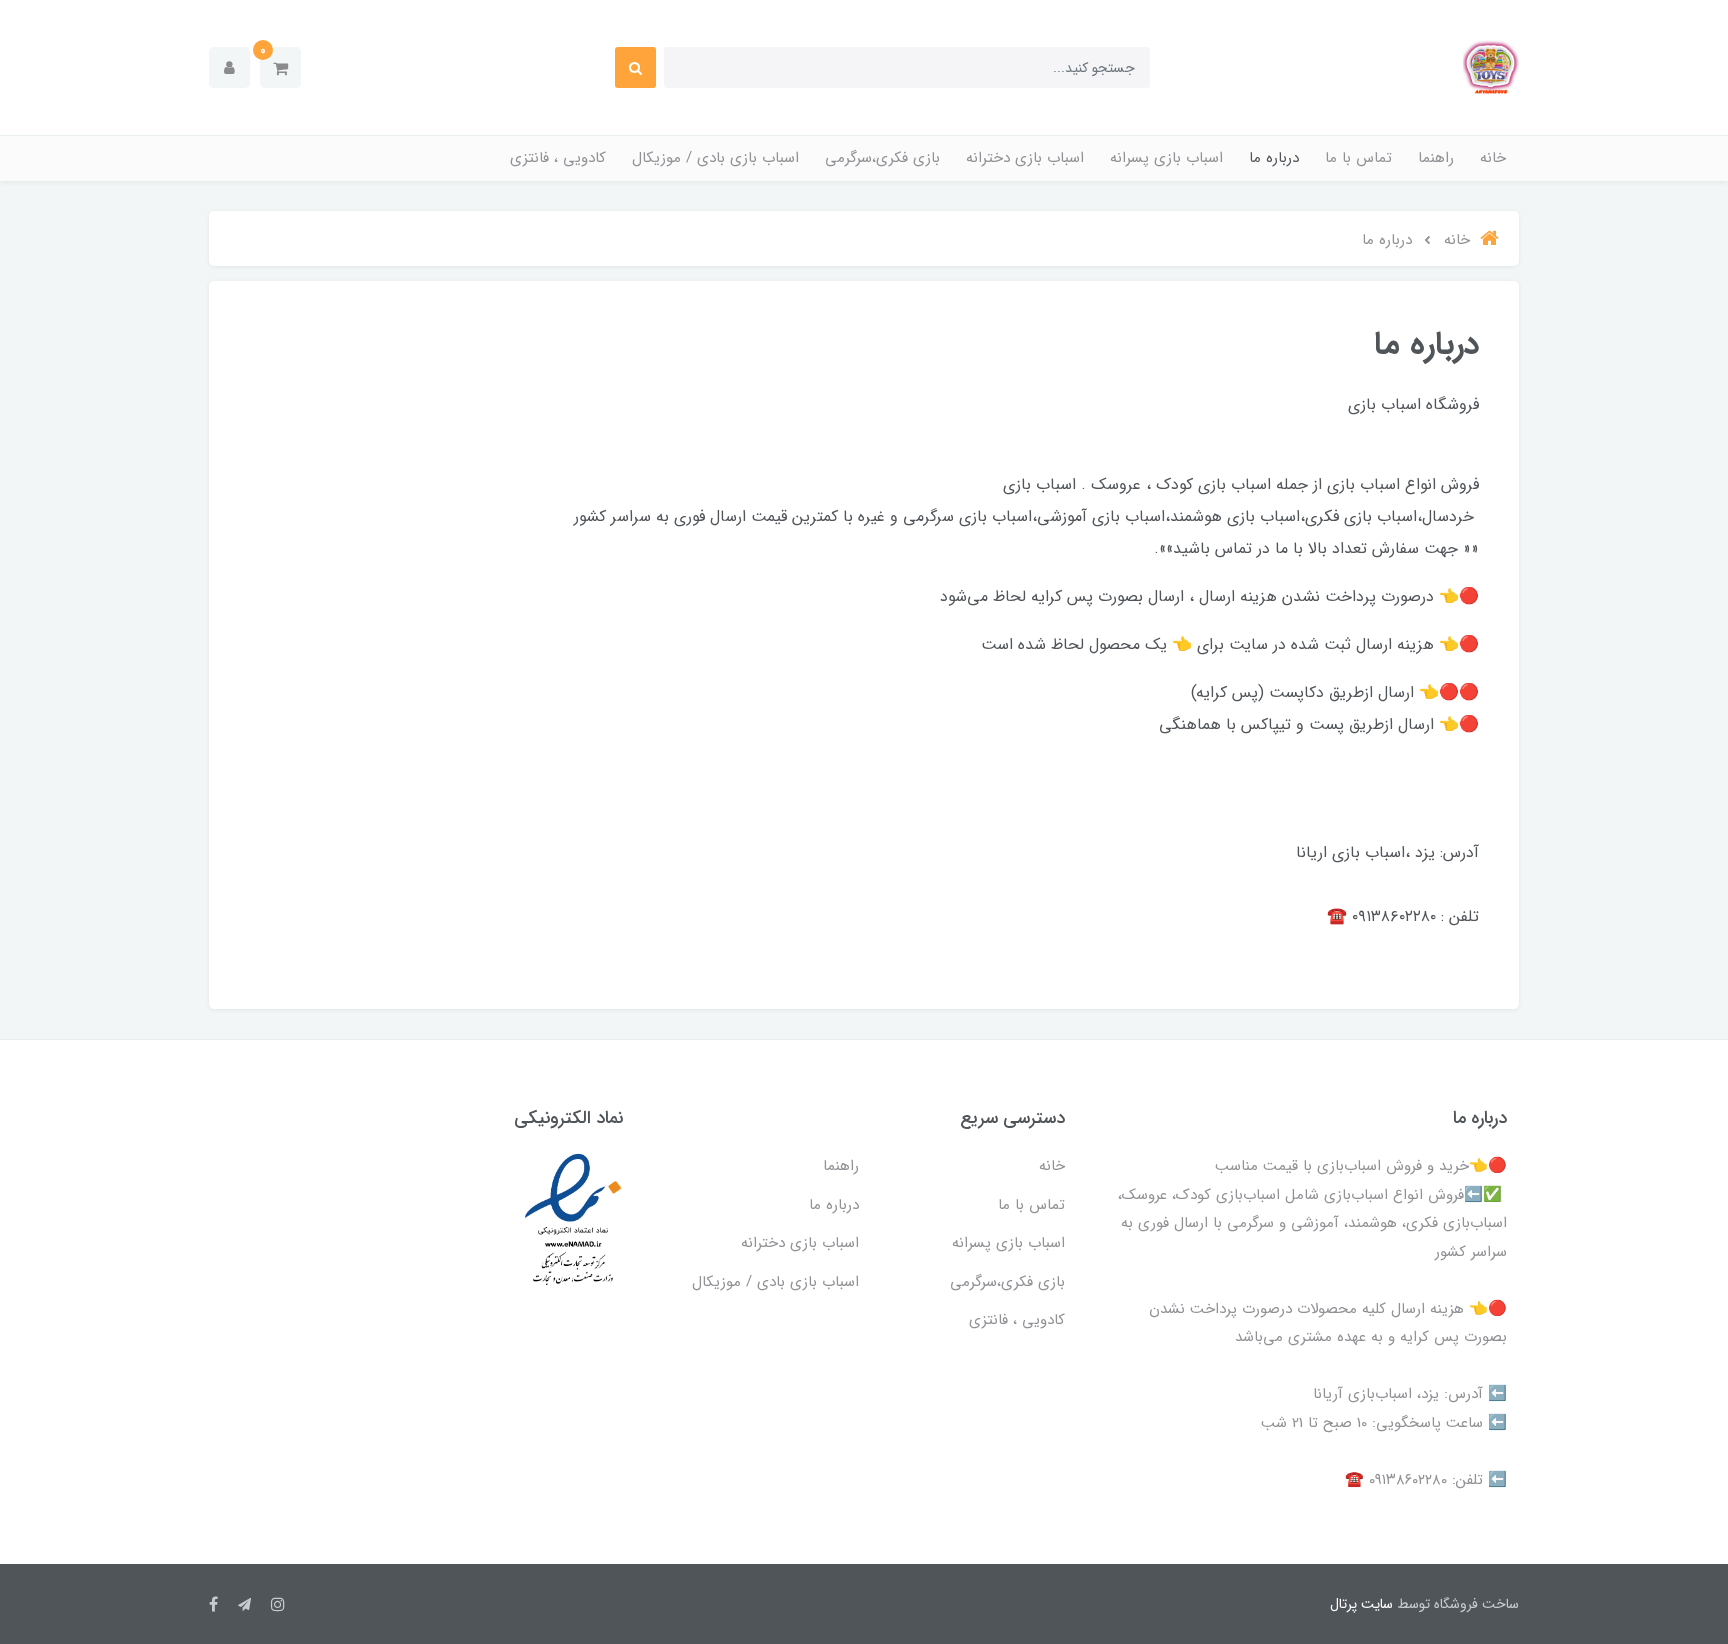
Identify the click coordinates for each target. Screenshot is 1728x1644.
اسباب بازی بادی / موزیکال (715, 158)
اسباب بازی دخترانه (1025, 158)
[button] (280, 67)
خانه (1493, 158)
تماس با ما (1358, 158)
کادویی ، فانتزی (558, 158)
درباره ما (1274, 158)
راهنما (1436, 158)
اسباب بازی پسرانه (1166, 158)
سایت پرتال (1361, 1604)
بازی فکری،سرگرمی (882, 158)
